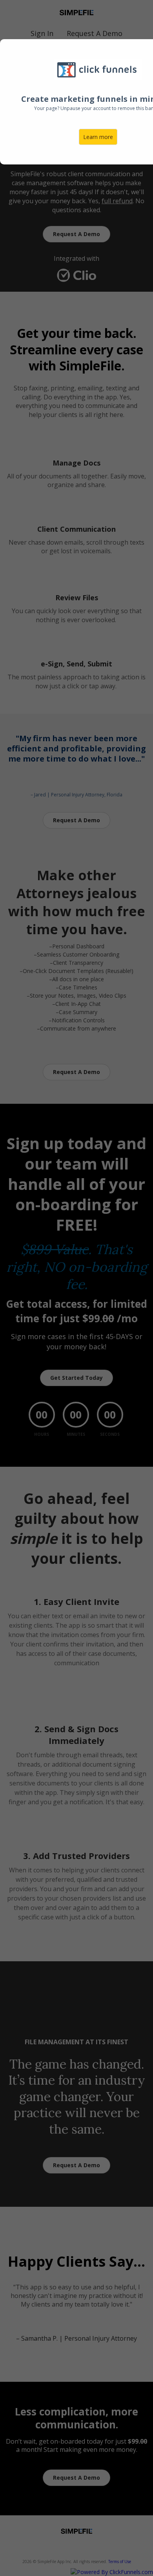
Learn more (98, 137)
